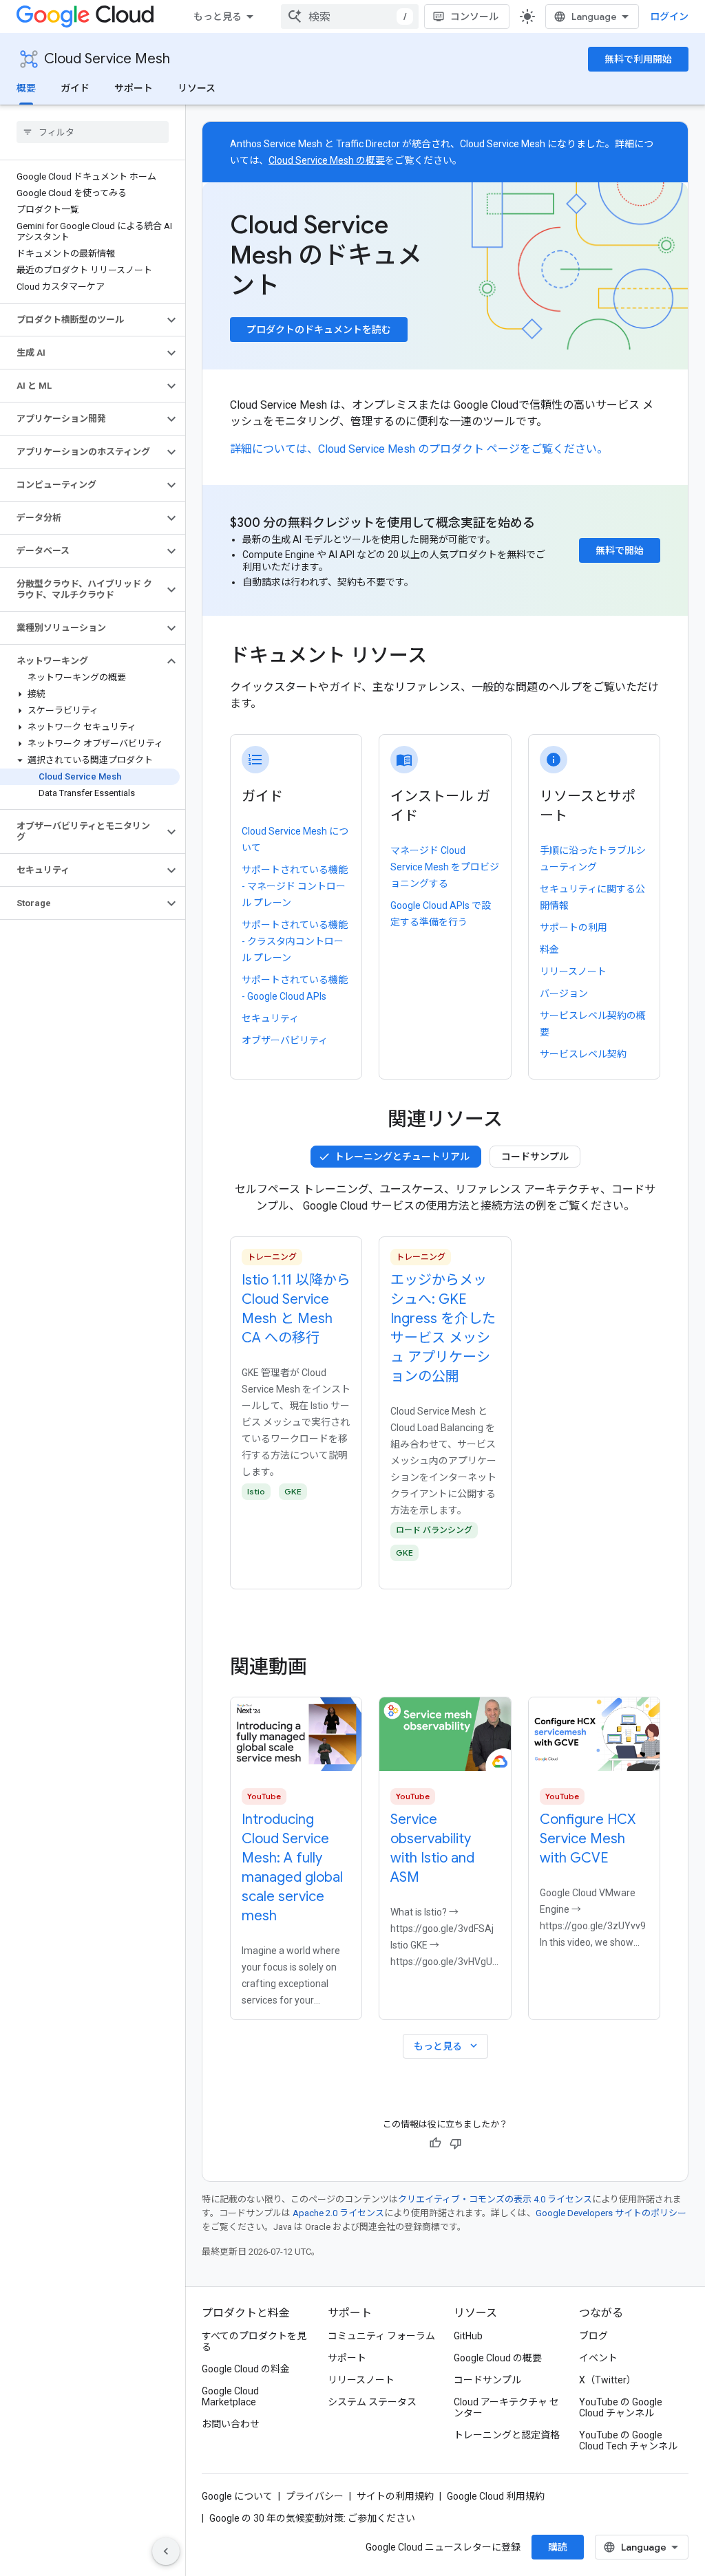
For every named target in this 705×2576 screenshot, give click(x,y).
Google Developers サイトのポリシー (611, 2213)
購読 (558, 2547)
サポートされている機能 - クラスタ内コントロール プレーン (295, 941)
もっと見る (218, 17)
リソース (197, 88)
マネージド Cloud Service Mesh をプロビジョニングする (445, 867)
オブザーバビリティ (285, 1040)
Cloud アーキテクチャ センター (506, 2407)
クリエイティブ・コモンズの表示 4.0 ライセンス (495, 2199)
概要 (26, 88)
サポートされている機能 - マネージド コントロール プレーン (295, 886)
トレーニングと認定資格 (507, 2435)
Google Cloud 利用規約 (496, 2496)
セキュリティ (270, 1018)
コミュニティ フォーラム (381, 2336)
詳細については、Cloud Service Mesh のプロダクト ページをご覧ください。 (419, 449)
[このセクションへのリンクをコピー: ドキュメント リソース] (441, 657)
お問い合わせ (231, 2424)
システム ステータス (372, 2402)
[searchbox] (93, 132)
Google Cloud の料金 (246, 2369)
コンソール (474, 17)
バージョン (564, 994)
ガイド (75, 88)
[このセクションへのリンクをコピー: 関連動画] (326, 1667)
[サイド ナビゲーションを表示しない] (166, 2551)
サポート (134, 88)
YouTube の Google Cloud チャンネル (621, 2407)
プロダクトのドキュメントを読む (319, 330)
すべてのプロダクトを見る (254, 2341)
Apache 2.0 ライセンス (338, 2213)
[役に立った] (435, 2143)
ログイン (669, 17)
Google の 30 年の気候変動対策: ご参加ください (312, 2518)
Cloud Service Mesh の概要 (327, 160)
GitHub (468, 2336)
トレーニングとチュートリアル (402, 1157)
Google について (237, 2496)
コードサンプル (535, 1157)
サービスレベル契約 (583, 1054)
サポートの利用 (574, 927)
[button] (82, 320)
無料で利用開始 (638, 59)
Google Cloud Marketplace (230, 2396)
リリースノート (573, 972)
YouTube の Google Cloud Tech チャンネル (628, 2440)
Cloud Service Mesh (107, 59)
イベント (598, 2358)
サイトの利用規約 (395, 2496)
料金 (549, 949)
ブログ (593, 2336)
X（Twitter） (608, 2380)
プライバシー (315, 2496)
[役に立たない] (456, 2143)
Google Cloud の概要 (498, 2358)
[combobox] (350, 17)
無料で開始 (620, 550)
